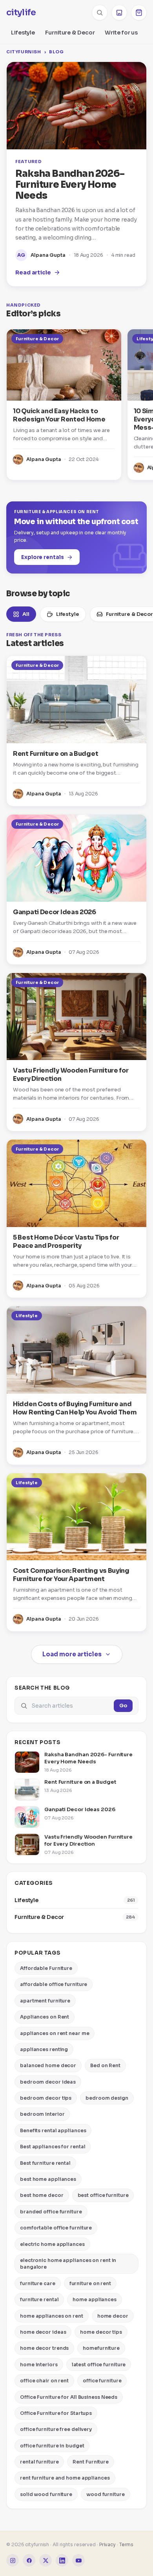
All (26, 614)
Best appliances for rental (53, 2147)
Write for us (121, 33)
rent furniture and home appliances (65, 2478)
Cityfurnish (24, 52)
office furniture (102, 2381)
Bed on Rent (105, 2065)
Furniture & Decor (70, 33)
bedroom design (107, 2098)
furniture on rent (90, 2283)
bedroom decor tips (46, 2098)
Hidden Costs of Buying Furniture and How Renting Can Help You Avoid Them (75, 1408)
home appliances (95, 2299)
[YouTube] (78, 2560)
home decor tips (101, 2332)
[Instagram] (13, 2560)
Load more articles (72, 1654)
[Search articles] (100, 13)
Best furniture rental (45, 2163)
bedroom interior (42, 2114)
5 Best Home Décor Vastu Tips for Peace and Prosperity (66, 1242)
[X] (46, 2560)
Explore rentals (43, 557)
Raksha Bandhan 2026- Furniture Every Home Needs (70, 185)
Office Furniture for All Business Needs (69, 2397)
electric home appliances (52, 2244)
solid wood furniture (46, 2494)
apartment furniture (45, 2001)
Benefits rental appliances (53, 2130)
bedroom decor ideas (48, 2082)
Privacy (107, 2544)
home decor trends (44, 2348)
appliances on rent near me (55, 2033)
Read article (33, 272)
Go (123, 1706)
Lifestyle (23, 33)
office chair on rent (44, 2381)
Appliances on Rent (45, 2017)
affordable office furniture (54, 1984)
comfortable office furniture (56, 2228)
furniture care (38, 2283)
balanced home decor (48, 2065)
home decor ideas (43, 2332)
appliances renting (44, 2049)
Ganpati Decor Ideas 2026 (55, 912)
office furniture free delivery (56, 2429)
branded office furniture (51, 2212)
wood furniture (106, 2494)
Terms (127, 2544)
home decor (113, 2316)
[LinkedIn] (62, 2560)
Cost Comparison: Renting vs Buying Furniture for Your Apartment (71, 1575)
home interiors (39, 2365)
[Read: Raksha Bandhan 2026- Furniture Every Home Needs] (76, 106)
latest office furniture (99, 2365)
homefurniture (101, 2348)
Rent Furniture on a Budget (56, 754)
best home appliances (48, 2179)
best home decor (42, 2195)
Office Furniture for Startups (56, 2413)
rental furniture (39, 2462)
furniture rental (39, 2299)
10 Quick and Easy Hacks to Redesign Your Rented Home (59, 415)
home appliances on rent (52, 2316)
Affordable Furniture (46, 1968)
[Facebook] (29, 2560)
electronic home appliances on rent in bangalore (68, 2264)
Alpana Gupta (48, 255)
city (21, 13)
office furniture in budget (52, 2446)
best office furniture (103, 2195)
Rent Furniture (91, 2462)
